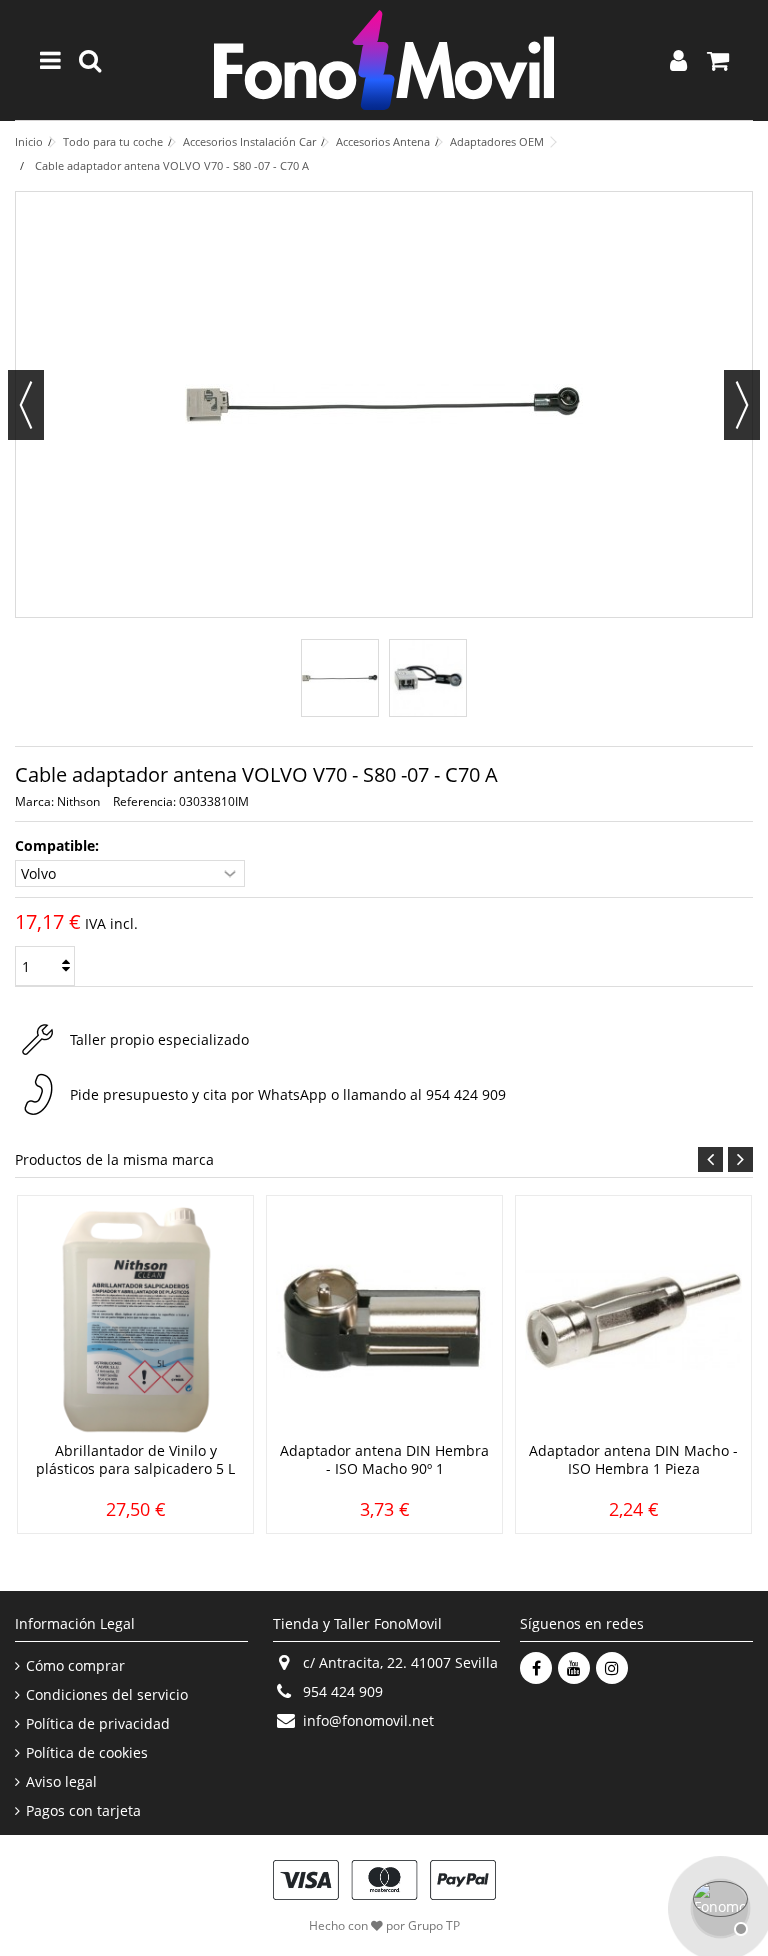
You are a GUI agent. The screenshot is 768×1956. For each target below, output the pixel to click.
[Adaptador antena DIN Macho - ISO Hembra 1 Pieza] (633, 1321)
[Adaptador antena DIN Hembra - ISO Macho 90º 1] (384, 1321)
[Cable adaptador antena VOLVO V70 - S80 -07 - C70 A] (340, 678)
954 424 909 (466, 1094)
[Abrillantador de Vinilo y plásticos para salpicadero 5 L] (135, 1321)
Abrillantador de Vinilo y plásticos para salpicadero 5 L (135, 1459)
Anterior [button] (26, 405)
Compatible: (59, 846)
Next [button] (740, 1159)
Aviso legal (61, 1782)
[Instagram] (612, 1668)
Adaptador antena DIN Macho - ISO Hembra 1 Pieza (633, 1459)
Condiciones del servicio (107, 1695)
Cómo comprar (75, 1666)
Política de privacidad (98, 1724)
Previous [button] (710, 1159)
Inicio (29, 141)
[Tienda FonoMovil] (384, 60)
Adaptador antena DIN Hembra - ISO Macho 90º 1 (384, 1459)
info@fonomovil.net (368, 1720)
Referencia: (144, 801)
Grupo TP (434, 1925)
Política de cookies (87, 1753)
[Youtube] (574, 1668)
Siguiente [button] (742, 405)
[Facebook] (536, 1668)
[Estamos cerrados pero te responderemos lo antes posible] (718, 1906)
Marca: (34, 801)
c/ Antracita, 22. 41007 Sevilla (400, 1662)
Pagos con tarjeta (83, 1811)
